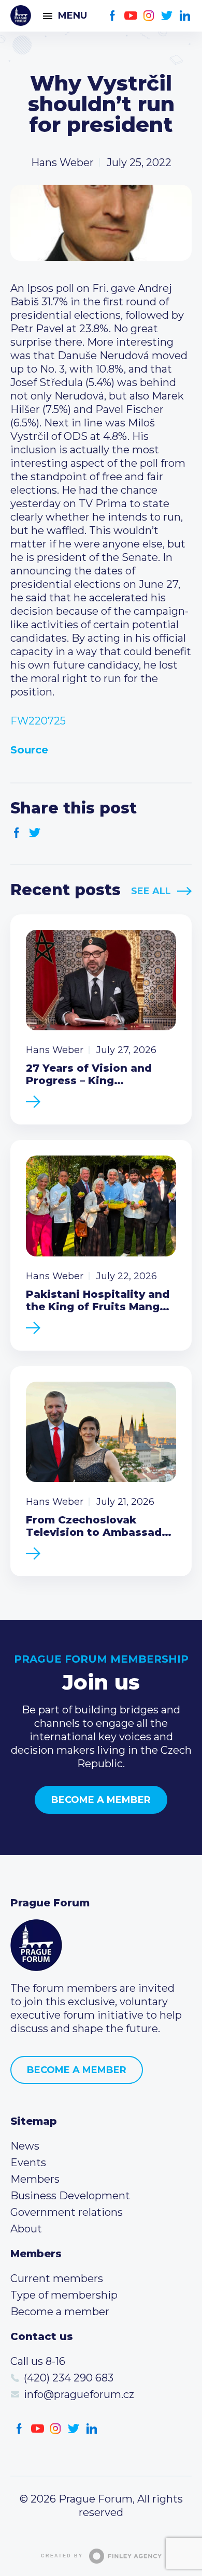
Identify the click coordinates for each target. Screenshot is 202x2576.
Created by (62, 2556)
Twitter (167, 16)
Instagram (149, 16)
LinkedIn (185, 16)
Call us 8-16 (38, 2361)
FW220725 (38, 721)
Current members (57, 2278)
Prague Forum (21, 16)
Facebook (113, 16)
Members (35, 2179)
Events (28, 2163)
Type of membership (64, 2295)
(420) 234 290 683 (69, 2378)
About (26, 2229)
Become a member (101, 1800)
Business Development (70, 2196)
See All (151, 891)
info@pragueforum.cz (79, 2394)
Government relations (67, 2212)
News (25, 2146)
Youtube (131, 16)
